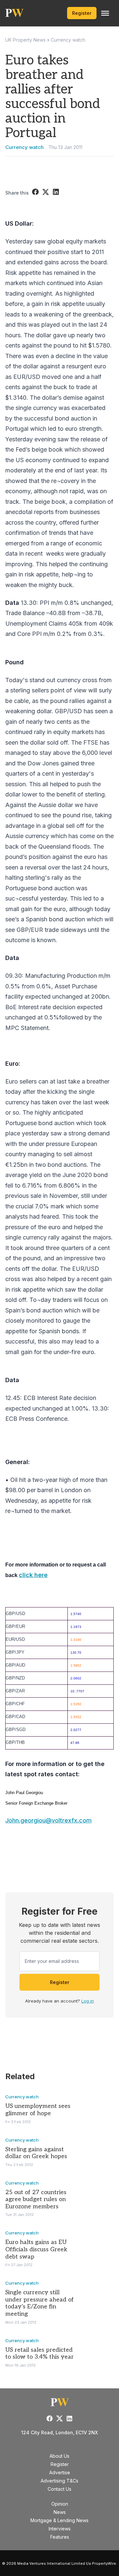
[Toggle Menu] (105, 13)
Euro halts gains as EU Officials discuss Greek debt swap (36, 2249)
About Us (59, 2456)
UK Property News (25, 40)
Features (60, 2537)
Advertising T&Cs (59, 2481)
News (60, 2512)
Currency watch (68, 40)
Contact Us (59, 2489)
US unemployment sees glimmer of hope (38, 2110)
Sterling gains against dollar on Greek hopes (36, 2153)
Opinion (60, 2504)
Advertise (60, 2472)
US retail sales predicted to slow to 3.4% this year (40, 2354)
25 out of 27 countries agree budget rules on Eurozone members (36, 2199)
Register (82, 13)
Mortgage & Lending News (59, 2520)
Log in (88, 2001)
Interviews (60, 2529)
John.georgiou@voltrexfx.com (48, 1820)
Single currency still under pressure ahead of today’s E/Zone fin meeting (40, 2303)
